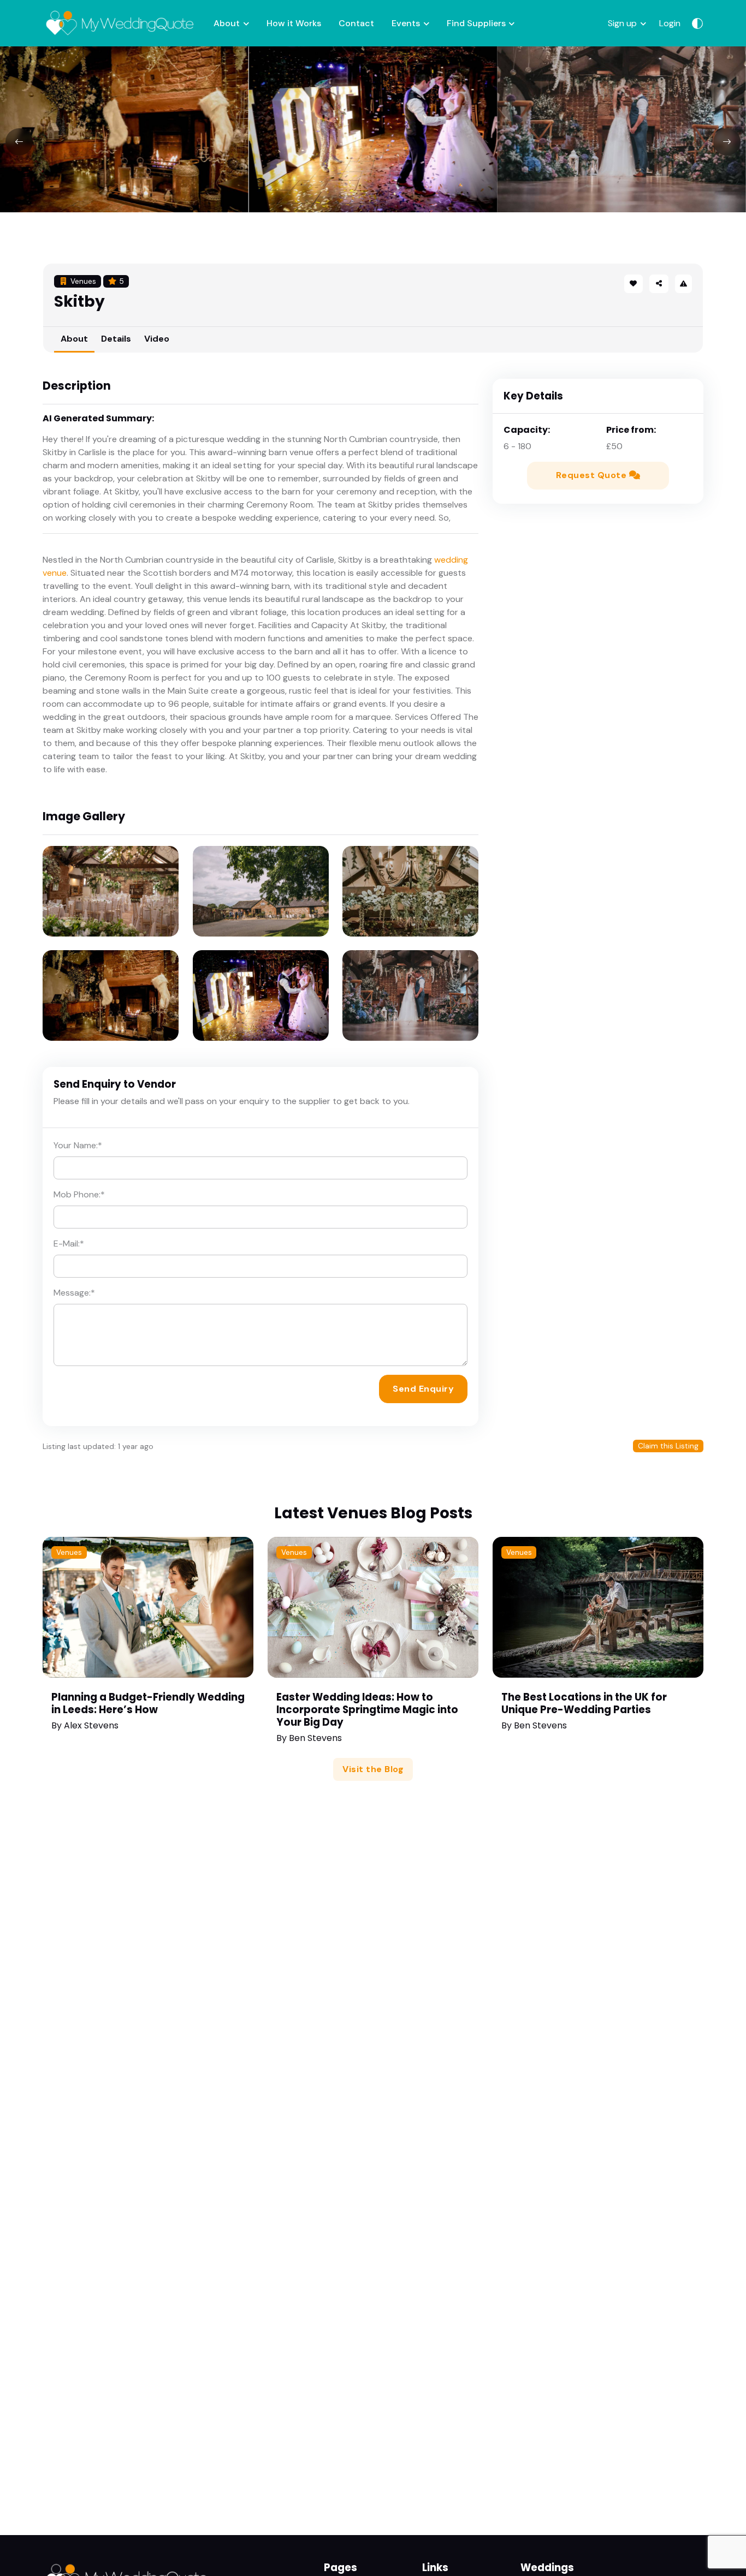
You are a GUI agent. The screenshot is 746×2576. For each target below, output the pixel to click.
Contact (356, 23)
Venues (69, 1552)
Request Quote (593, 475)
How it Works (294, 23)
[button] (659, 284)
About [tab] (74, 339)
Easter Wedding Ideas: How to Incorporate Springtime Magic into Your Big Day (367, 1710)
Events (406, 23)
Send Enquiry (423, 1389)
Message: (74, 1293)
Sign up (622, 23)
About (227, 23)
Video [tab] (157, 339)
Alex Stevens (91, 1725)
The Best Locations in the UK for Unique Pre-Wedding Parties (584, 1703)
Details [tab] (116, 339)
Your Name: (78, 1145)
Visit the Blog (373, 1769)
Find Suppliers (476, 23)
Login (670, 23)
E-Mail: (69, 1244)
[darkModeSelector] (697, 23)
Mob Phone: (79, 1194)
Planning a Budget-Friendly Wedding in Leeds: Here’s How (148, 1703)
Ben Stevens (315, 1738)
